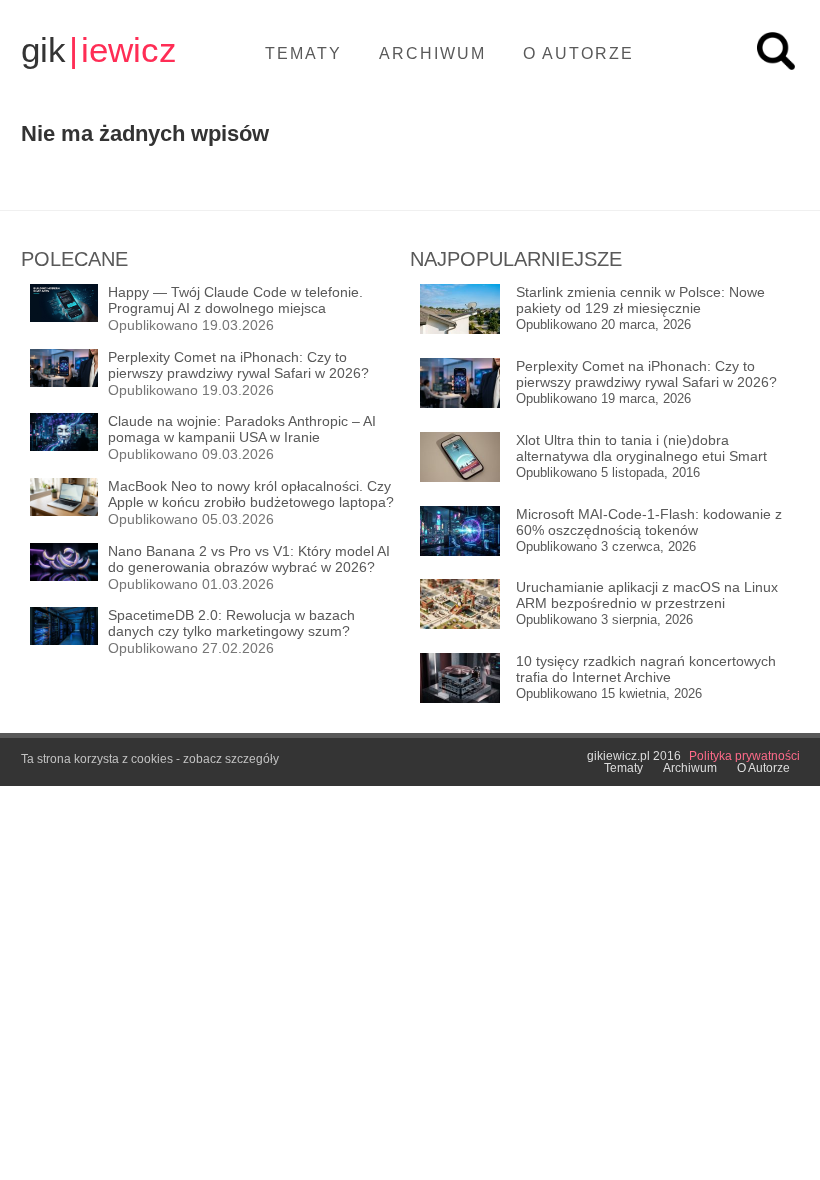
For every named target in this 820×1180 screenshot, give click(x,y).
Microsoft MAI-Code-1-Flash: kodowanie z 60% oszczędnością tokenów (649, 522)
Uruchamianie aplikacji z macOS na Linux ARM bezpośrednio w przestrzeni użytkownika (647, 595)
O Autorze (578, 53)
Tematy (303, 53)
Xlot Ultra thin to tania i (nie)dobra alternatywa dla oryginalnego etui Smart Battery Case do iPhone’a (641, 448)
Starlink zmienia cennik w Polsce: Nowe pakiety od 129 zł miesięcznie (640, 300)
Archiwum (432, 53)
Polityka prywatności (744, 756)
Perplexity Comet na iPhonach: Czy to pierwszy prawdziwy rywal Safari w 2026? (646, 374)
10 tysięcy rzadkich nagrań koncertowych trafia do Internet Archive (646, 669)
